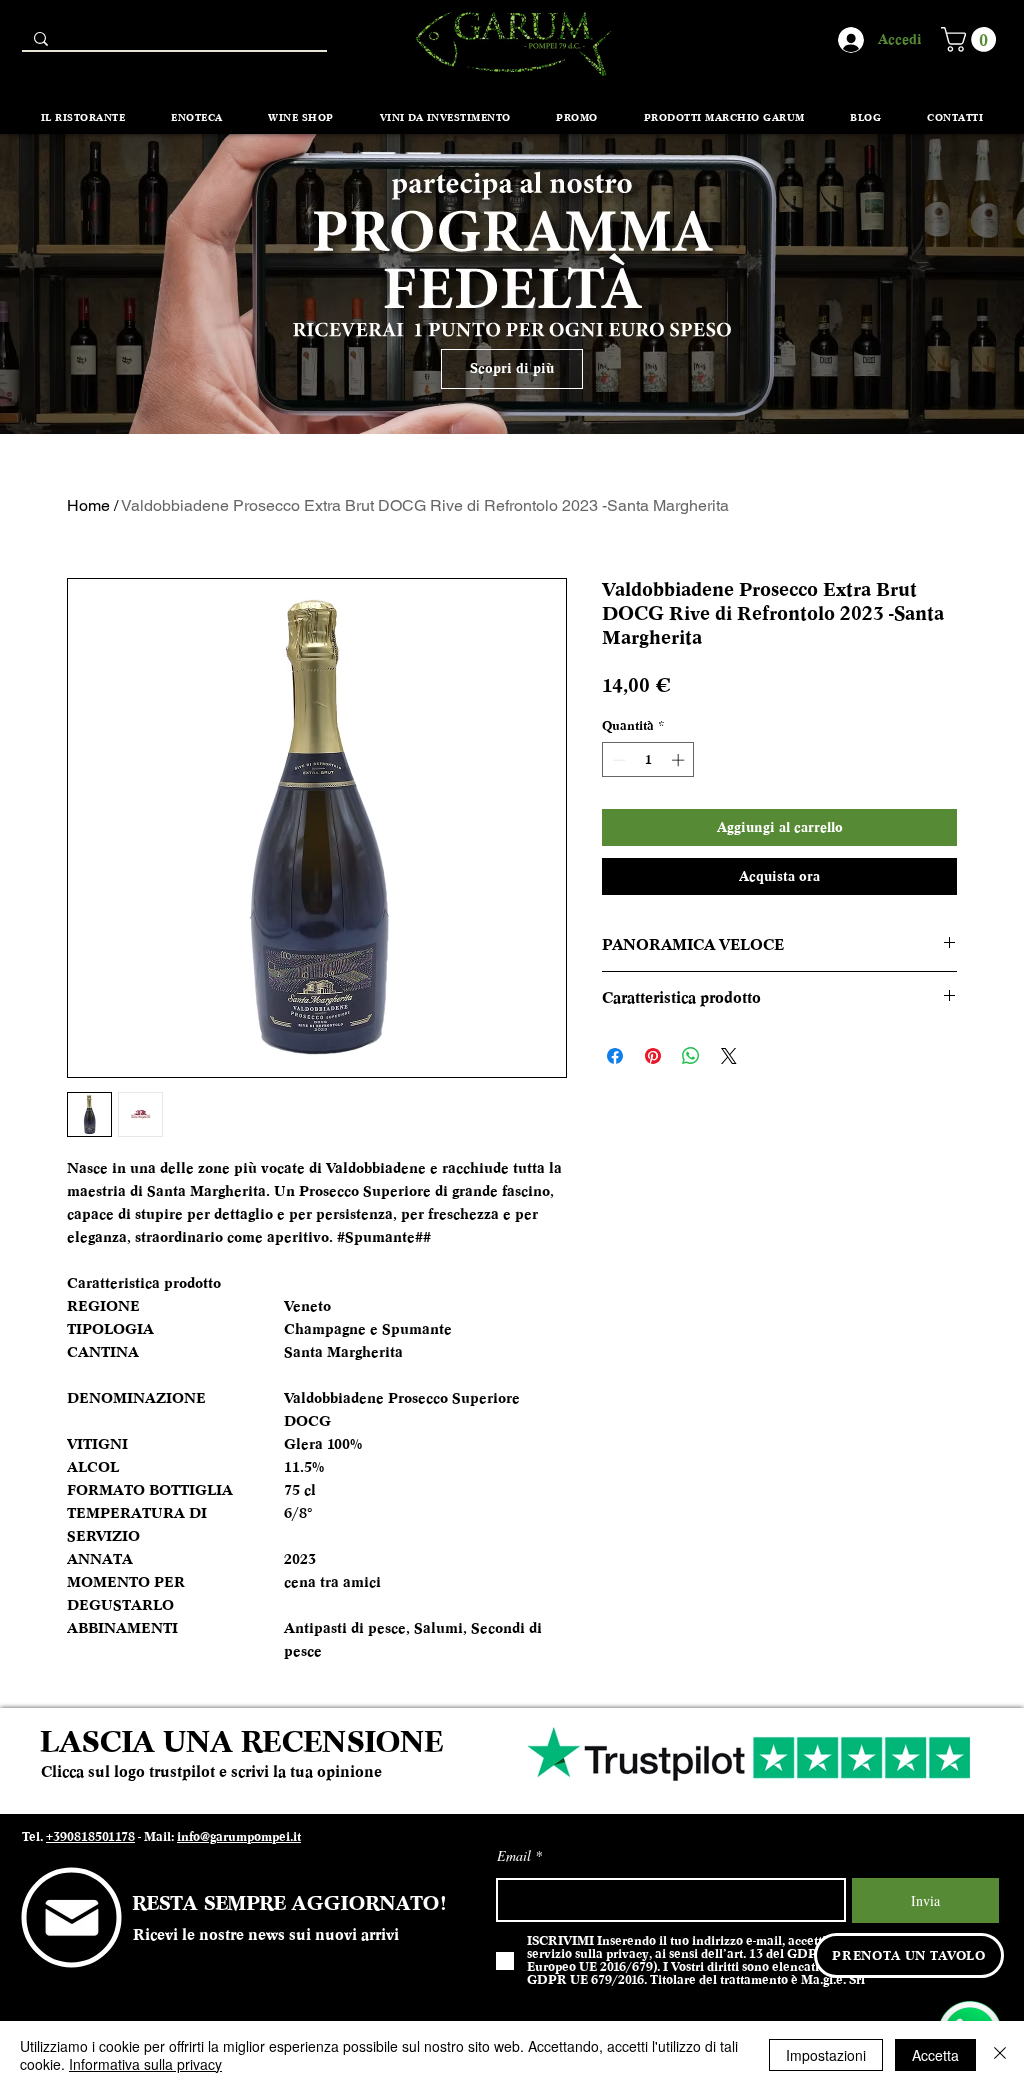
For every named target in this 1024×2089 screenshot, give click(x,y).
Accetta (935, 2055)
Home (88, 505)
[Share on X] (729, 1056)
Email (514, 1856)
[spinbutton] (648, 760)
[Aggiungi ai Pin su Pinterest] (653, 1056)
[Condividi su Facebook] (615, 1056)
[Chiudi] (1000, 2055)
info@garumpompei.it (239, 1837)
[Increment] (680, 760)
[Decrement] (617, 760)
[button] (971, 39)
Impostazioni (826, 2055)
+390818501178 (90, 1837)
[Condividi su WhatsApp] (691, 1056)
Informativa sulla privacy (145, 2064)
